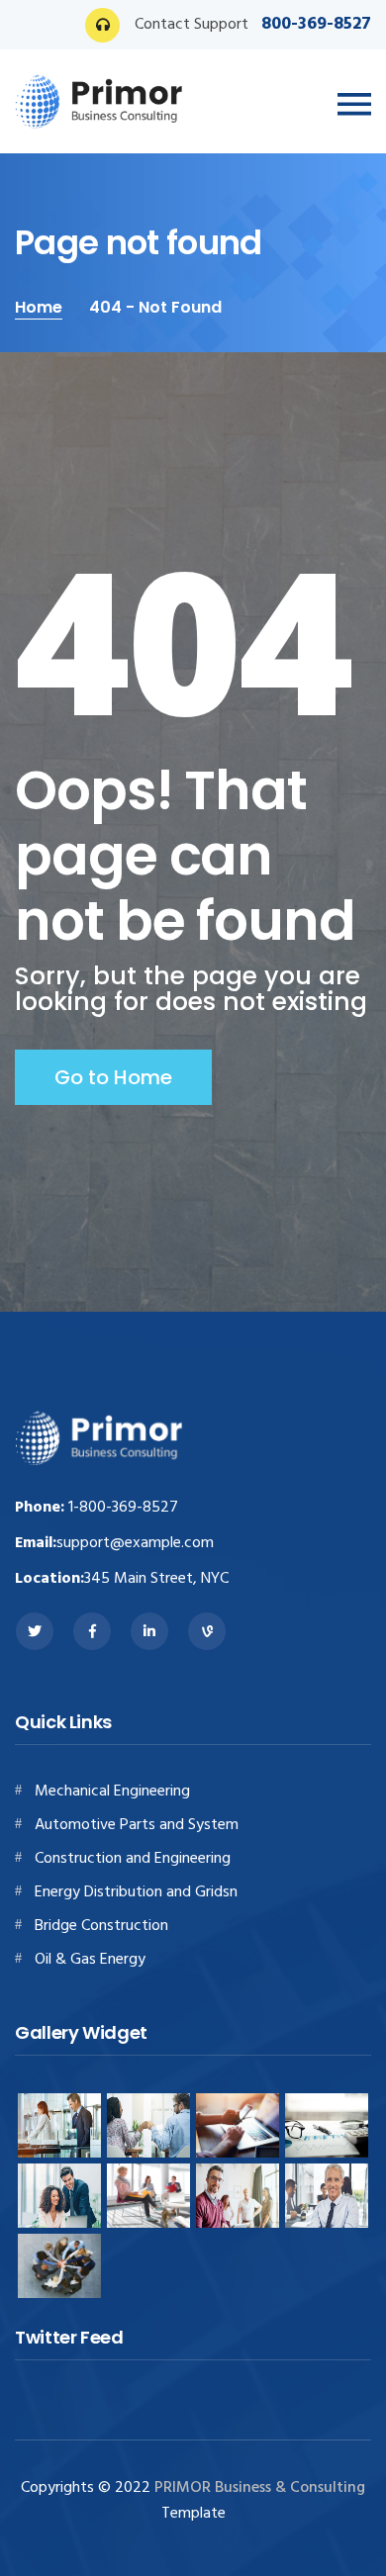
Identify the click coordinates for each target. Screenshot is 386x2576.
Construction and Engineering (133, 1859)
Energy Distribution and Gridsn (136, 1892)
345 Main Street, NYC (156, 1579)
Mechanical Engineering (112, 1792)
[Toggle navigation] (354, 105)
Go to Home (113, 1077)
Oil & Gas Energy (90, 1960)
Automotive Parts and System (137, 1825)
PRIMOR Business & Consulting (260, 2488)
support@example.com (135, 1543)
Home (39, 307)
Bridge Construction (101, 1926)
